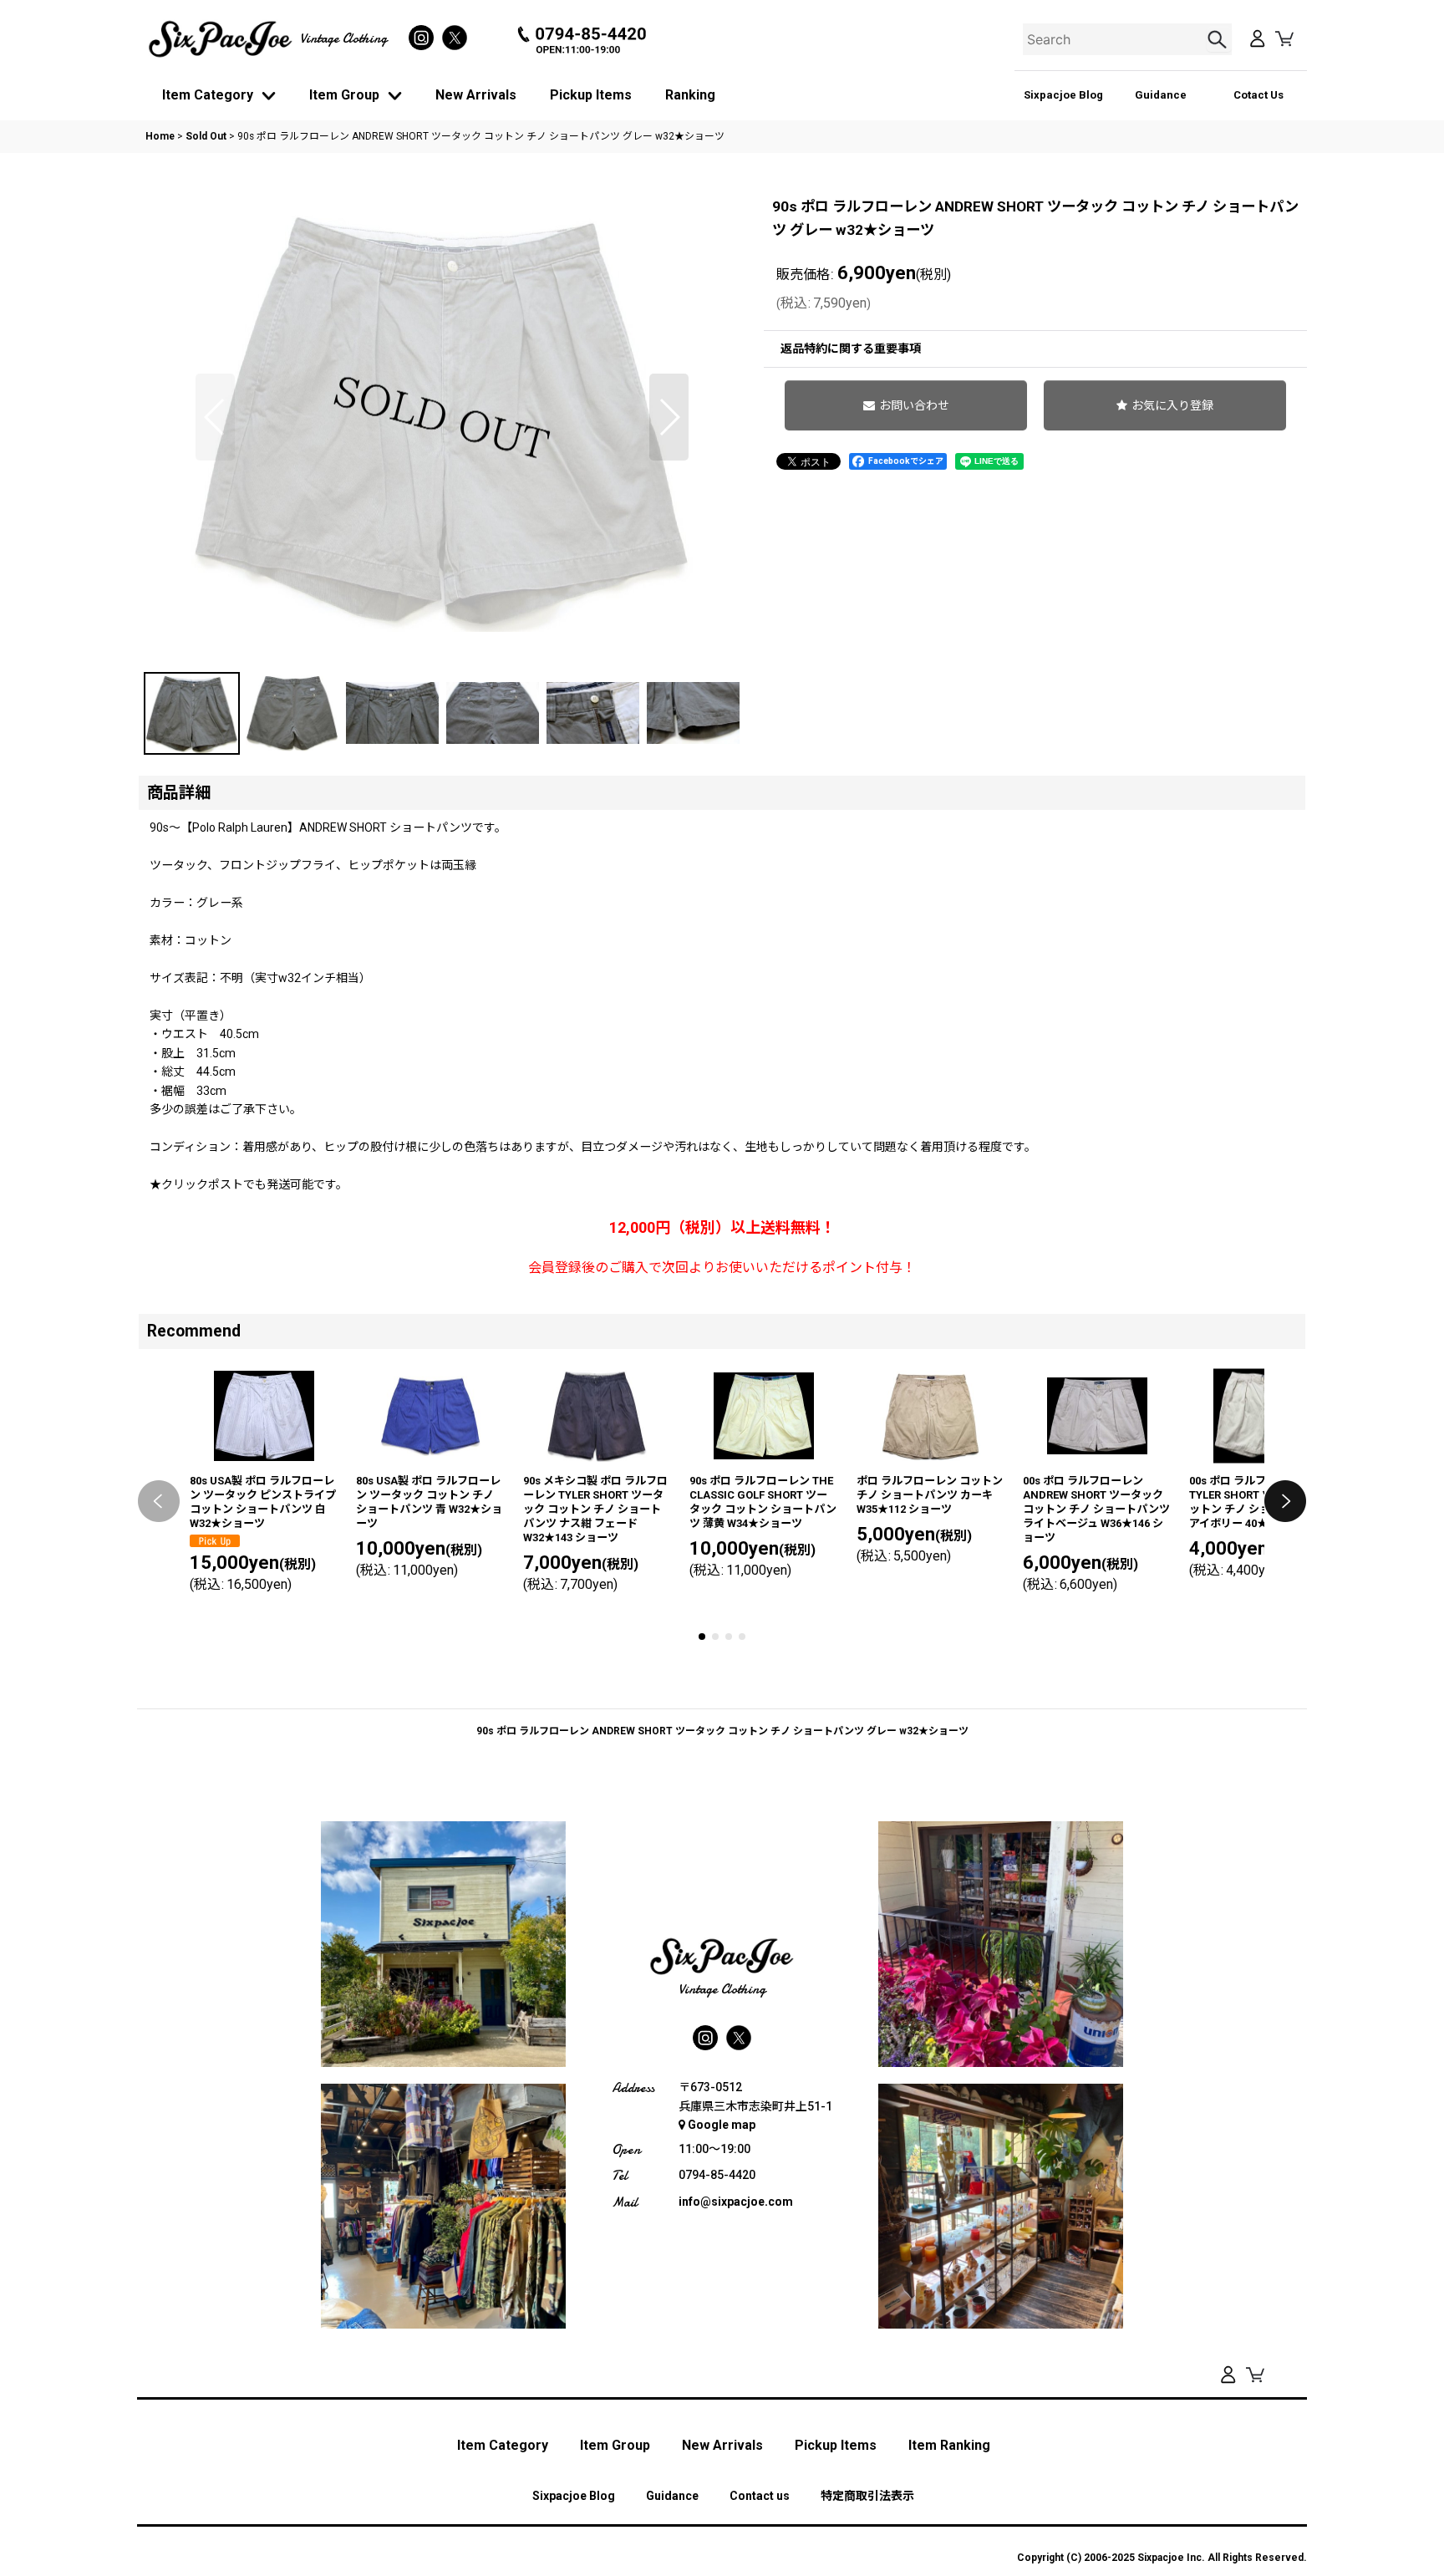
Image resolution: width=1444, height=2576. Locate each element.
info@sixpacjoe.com (736, 2202)
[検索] (1219, 39)
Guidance (1161, 95)
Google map (722, 2125)
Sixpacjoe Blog (1063, 95)
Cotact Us (1258, 95)
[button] (215, 417)
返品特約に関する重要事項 (851, 349)
